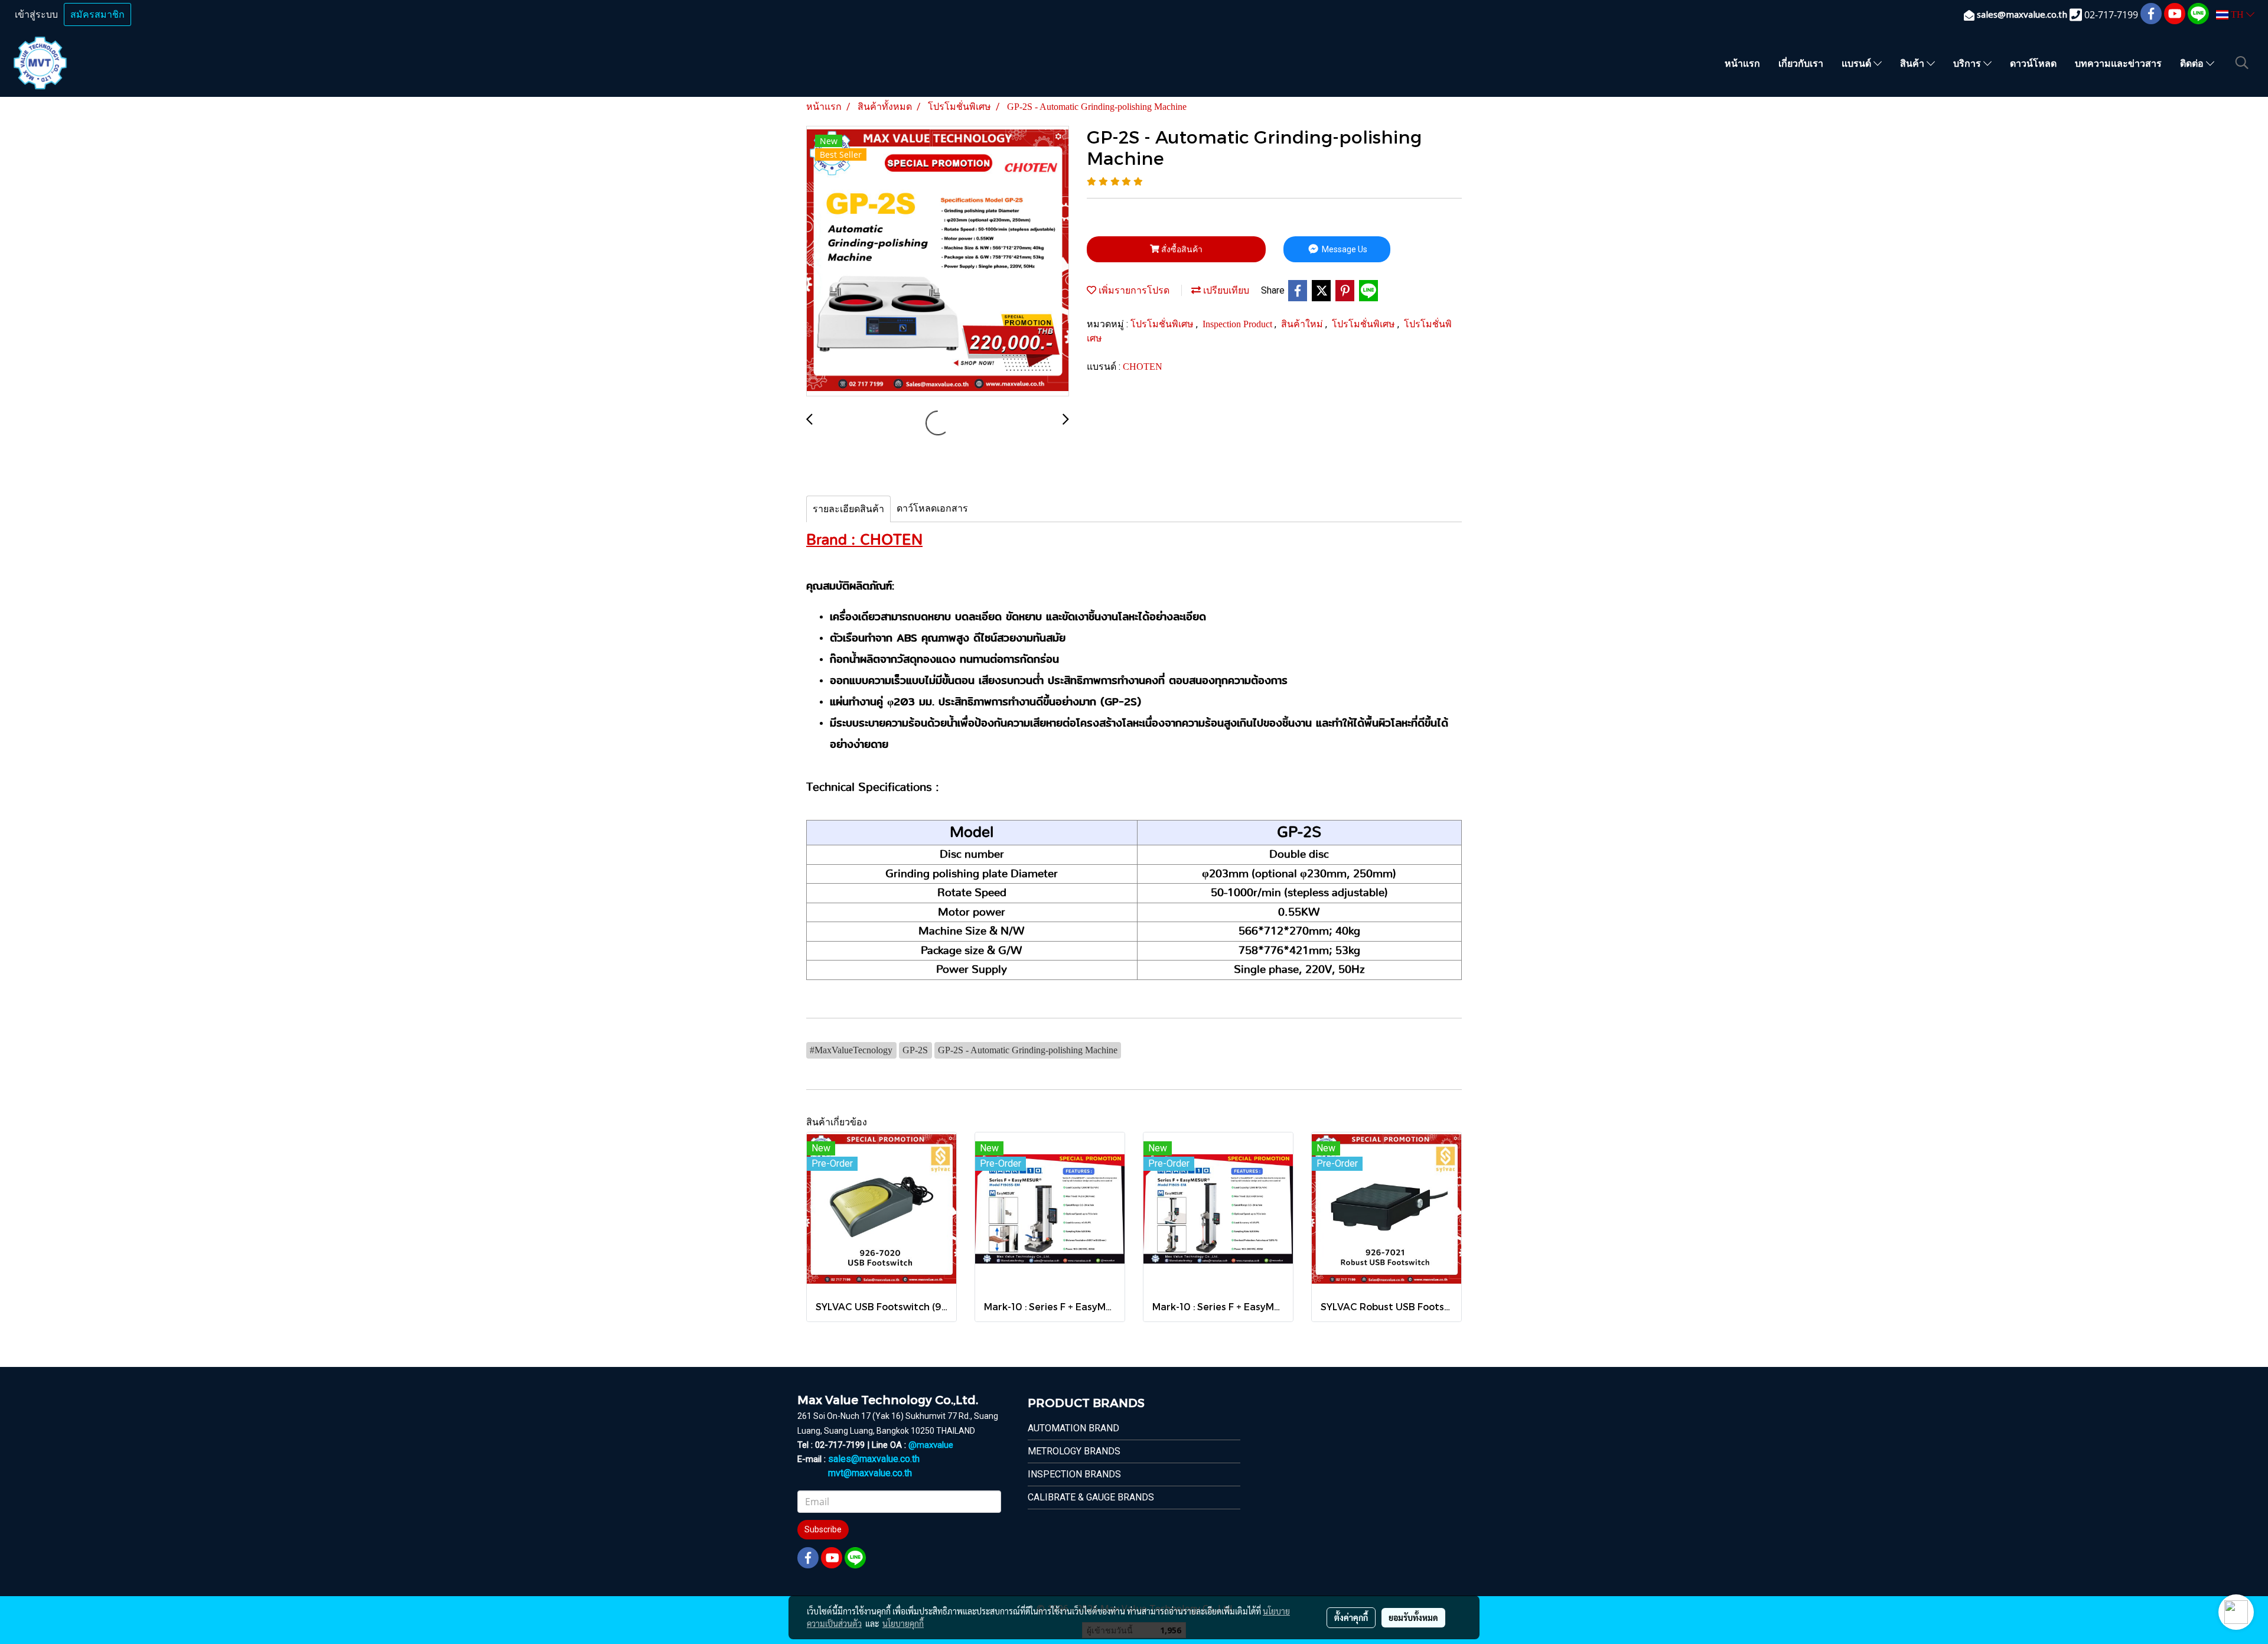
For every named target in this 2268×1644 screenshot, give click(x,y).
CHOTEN (1143, 367)
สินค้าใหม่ (1303, 324)
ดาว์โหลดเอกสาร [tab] (932, 508)
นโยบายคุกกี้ (903, 1623)
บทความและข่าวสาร (2118, 63)
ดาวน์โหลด (2033, 63)
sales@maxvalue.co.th (874, 1459)
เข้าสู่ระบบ (36, 14)
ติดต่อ (2193, 63)
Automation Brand (1073, 1428)
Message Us (1344, 249)
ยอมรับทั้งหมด (1413, 1617)
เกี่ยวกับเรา (1801, 63)
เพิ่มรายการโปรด (1133, 290)
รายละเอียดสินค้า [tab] (848, 509)
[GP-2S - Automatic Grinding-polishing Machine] (938, 262)
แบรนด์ (1858, 63)
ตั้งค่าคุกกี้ (1351, 1617)
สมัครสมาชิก (97, 14)
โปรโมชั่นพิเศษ (1163, 324)
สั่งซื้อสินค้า (1181, 249)
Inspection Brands (1074, 1474)
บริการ (1968, 63)
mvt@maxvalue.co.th (870, 1473)
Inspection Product (1239, 324)
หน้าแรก (1742, 63)
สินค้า (1913, 63)
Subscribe (823, 1529)
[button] (2242, 63)
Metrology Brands (1074, 1451)
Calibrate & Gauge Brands (1091, 1497)
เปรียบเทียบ (1225, 290)
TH (2237, 14)
